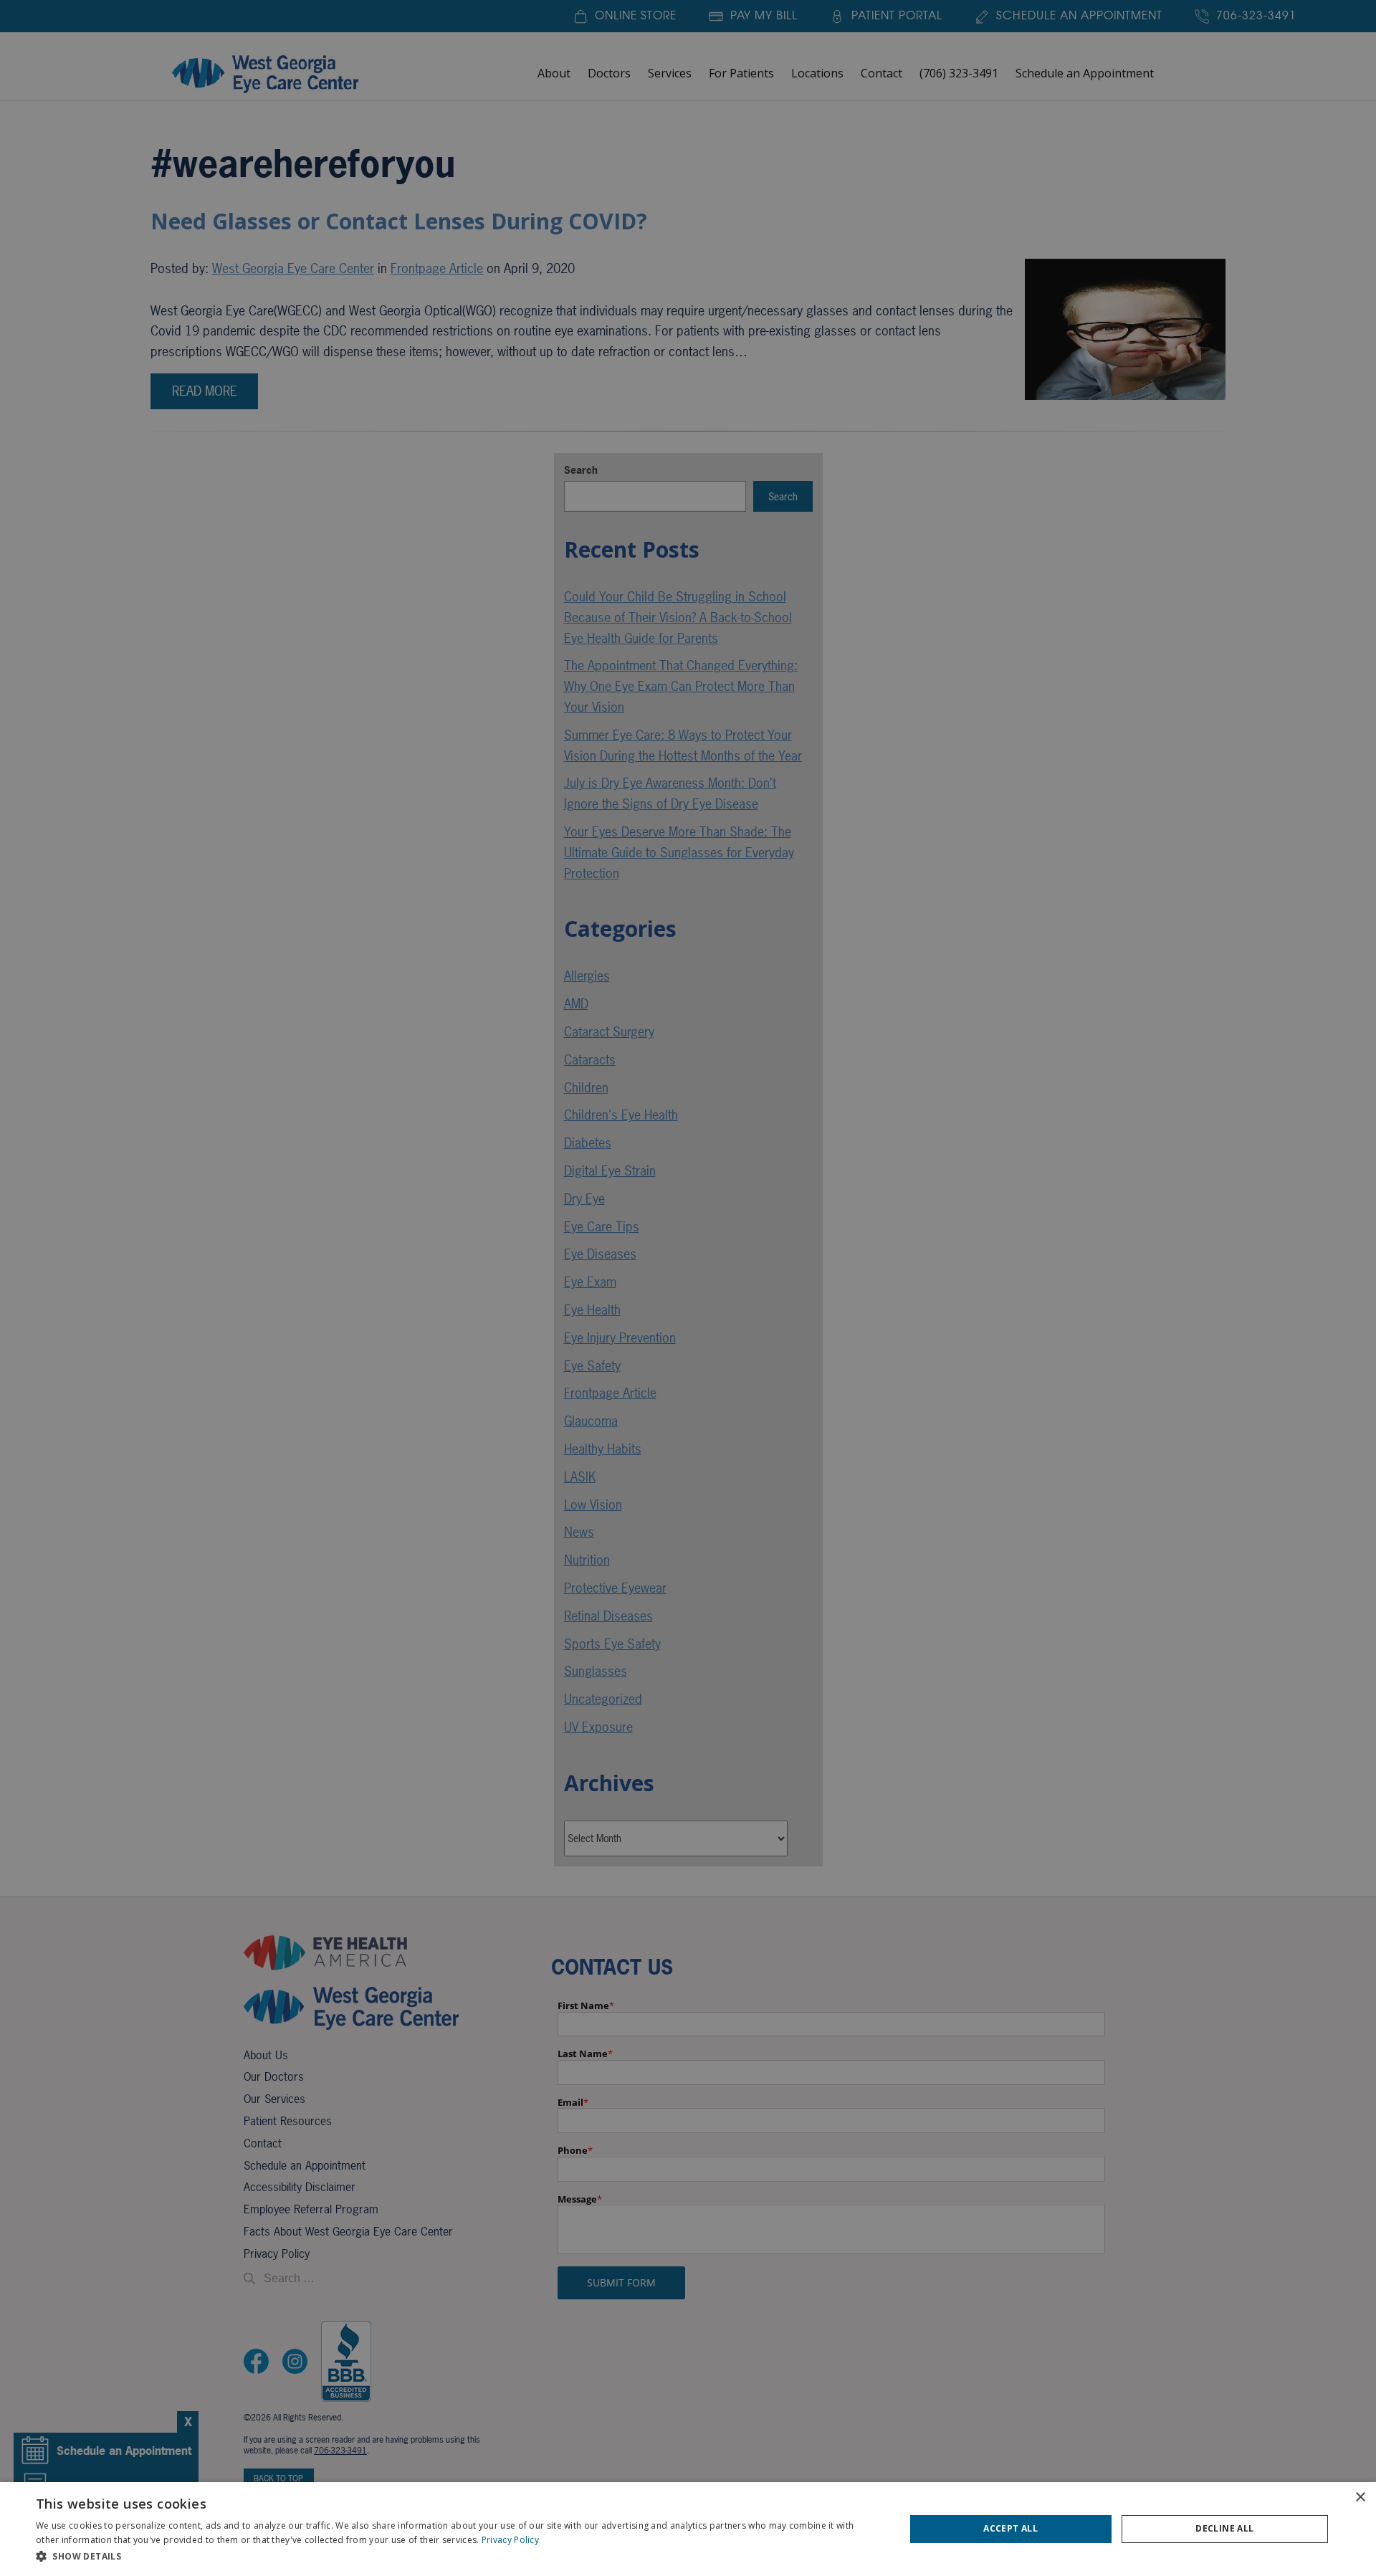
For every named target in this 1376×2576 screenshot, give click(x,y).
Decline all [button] (1224, 2528)
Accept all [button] (1010, 2528)
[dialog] (688, 2529)
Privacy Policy (510, 2540)
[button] (458, 2556)
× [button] (1360, 2498)
